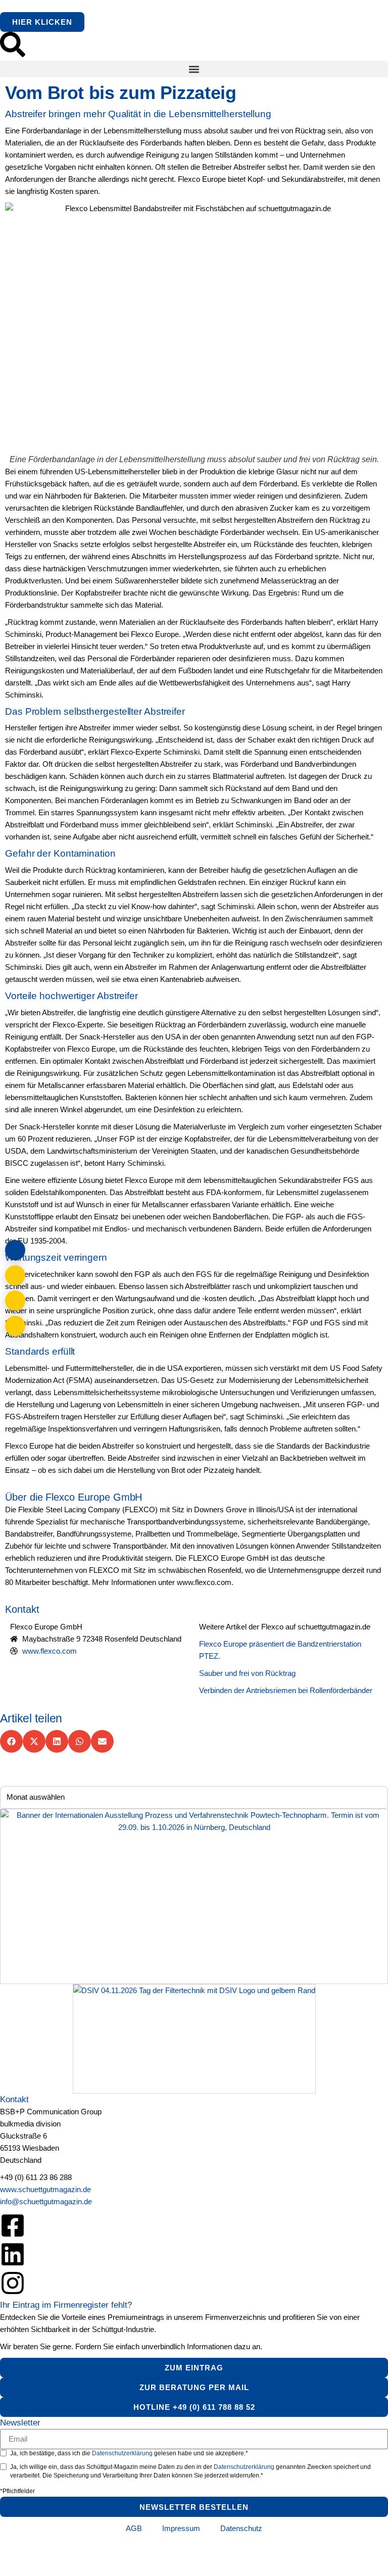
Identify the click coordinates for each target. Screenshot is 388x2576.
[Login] (15, 1250)
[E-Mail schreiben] (15, 1275)
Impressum (181, 2528)
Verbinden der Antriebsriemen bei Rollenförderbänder (286, 1690)
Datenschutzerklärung (123, 2453)
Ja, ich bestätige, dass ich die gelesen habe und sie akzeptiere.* (129, 2453)
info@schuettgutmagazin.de (46, 2201)
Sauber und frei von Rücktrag (247, 1673)
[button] (194, 69)
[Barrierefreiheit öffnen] (15, 1326)
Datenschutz (241, 2528)
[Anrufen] (15, 1301)
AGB (134, 2528)
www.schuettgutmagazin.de (45, 2189)
